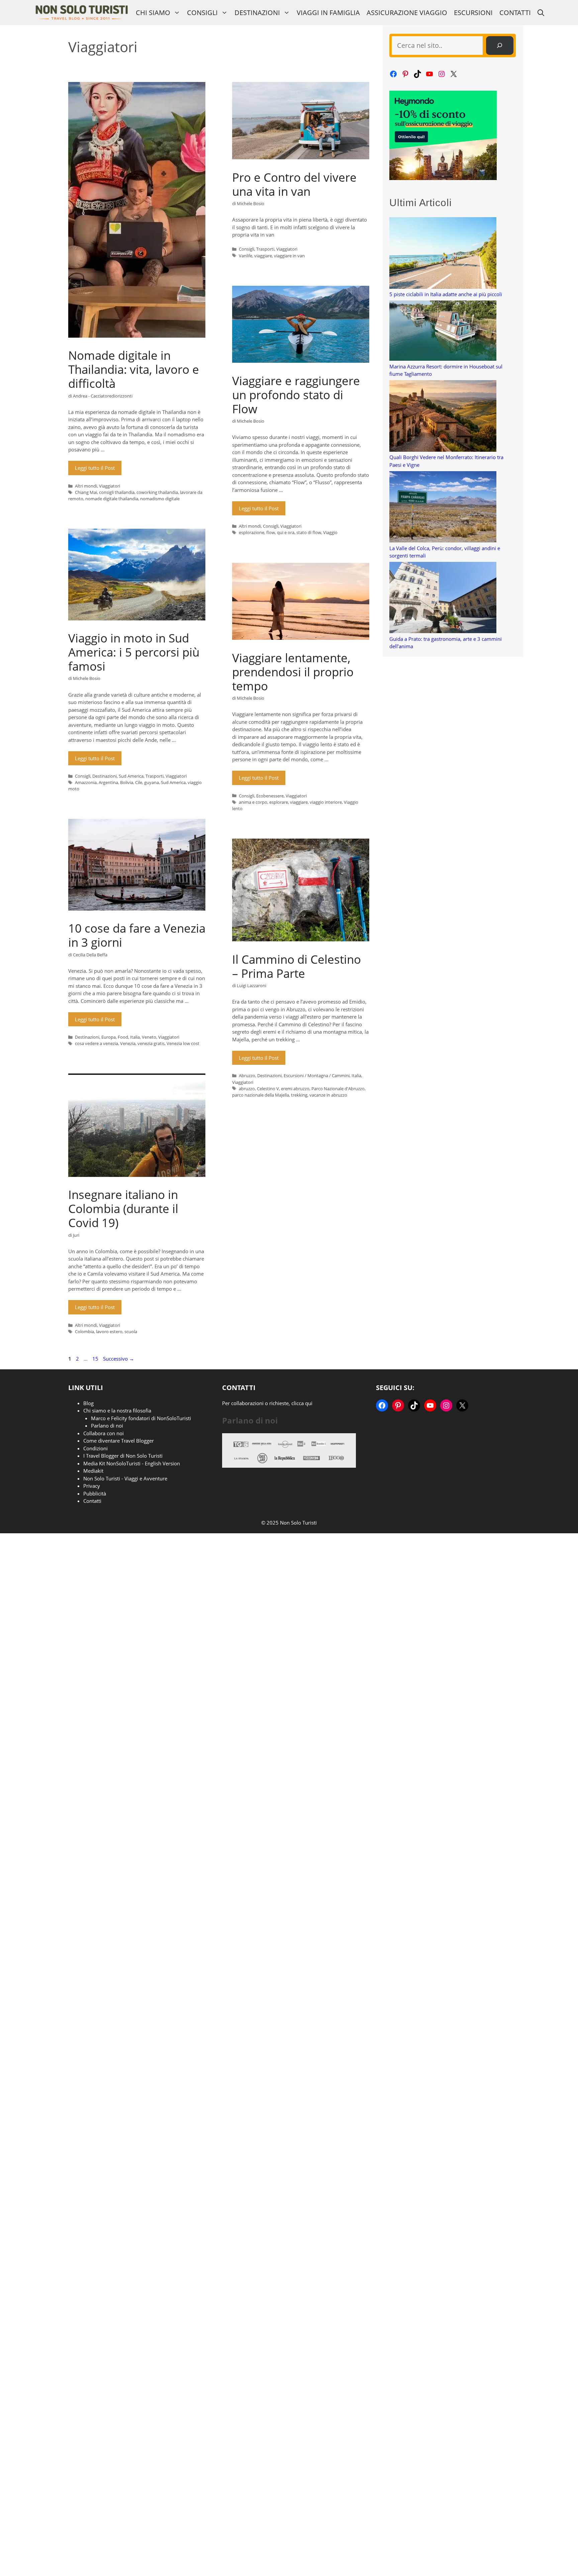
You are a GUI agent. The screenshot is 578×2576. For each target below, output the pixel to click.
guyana (152, 782)
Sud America (131, 776)
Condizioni (95, 1448)
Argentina (108, 782)
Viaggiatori (110, 486)
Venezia (128, 1043)
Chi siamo (153, 13)
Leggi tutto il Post (95, 468)
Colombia (84, 1332)
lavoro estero (109, 1332)
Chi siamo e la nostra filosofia (117, 1410)
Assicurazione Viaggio (407, 13)
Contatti (515, 13)
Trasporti (265, 249)
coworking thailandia (157, 492)
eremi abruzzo (295, 1089)
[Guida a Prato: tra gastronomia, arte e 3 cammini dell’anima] (443, 598)
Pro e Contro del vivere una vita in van (294, 184)
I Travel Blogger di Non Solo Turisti (123, 1456)
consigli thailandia (117, 492)
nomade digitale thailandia (112, 499)
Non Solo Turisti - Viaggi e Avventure (125, 1478)
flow (271, 532)
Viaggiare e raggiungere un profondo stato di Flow (296, 395)
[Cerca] (500, 46)
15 (96, 1359)
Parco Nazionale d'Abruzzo (338, 1089)
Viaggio (330, 532)
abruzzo (247, 1089)
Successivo (119, 1359)
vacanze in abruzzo (328, 1095)
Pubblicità (95, 1493)
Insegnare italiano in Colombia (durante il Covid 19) (123, 1209)
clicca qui (302, 1403)
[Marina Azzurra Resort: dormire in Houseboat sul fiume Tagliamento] (443, 332)
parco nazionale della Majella (261, 1095)
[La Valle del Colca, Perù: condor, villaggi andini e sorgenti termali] (443, 508)
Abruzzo (247, 1076)
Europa (109, 1037)
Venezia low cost (183, 1043)
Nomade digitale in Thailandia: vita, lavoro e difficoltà (134, 369)
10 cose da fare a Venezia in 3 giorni (137, 935)
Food (123, 1037)
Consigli (202, 13)
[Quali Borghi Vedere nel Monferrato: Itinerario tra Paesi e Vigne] (443, 417)
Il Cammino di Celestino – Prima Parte (297, 966)
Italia (135, 1037)
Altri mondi (86, 486)
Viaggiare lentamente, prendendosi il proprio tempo (293, 672)
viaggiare (263, 256)
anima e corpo (253, 802)
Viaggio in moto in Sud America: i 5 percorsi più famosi (134, 652)
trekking (299, 1095)
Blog (88, 1403)
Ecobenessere (270, 796)
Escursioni (473, 13)
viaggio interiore (326, 802)
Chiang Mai (86, 492)
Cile (139, 782)
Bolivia (127, 782)
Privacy (92, 1486)
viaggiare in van (289, 256)
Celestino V (268, 1089)
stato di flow (309, 532)
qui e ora (286, 532)
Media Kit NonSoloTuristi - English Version (132, 1463)
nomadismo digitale (160, 499)
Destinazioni (257, 13)
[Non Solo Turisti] (81, 13)
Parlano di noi (107, 1426)
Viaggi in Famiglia (328, 13)
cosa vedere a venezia (97, 1043)
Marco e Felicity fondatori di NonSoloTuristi (141, 1418)
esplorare (279, 802)
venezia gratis (151, 1043)
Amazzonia (86, 782)
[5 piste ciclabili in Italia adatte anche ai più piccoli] (443, 254)
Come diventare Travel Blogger (119, 1441)
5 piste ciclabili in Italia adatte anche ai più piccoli (446, 294)
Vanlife (246, 256)
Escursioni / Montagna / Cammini (317, 1076)
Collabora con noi (104, 1433)
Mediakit (93, 1471)
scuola (131, 1332)
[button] (541, 13)
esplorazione (252, 532)
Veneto (149, 1037)
